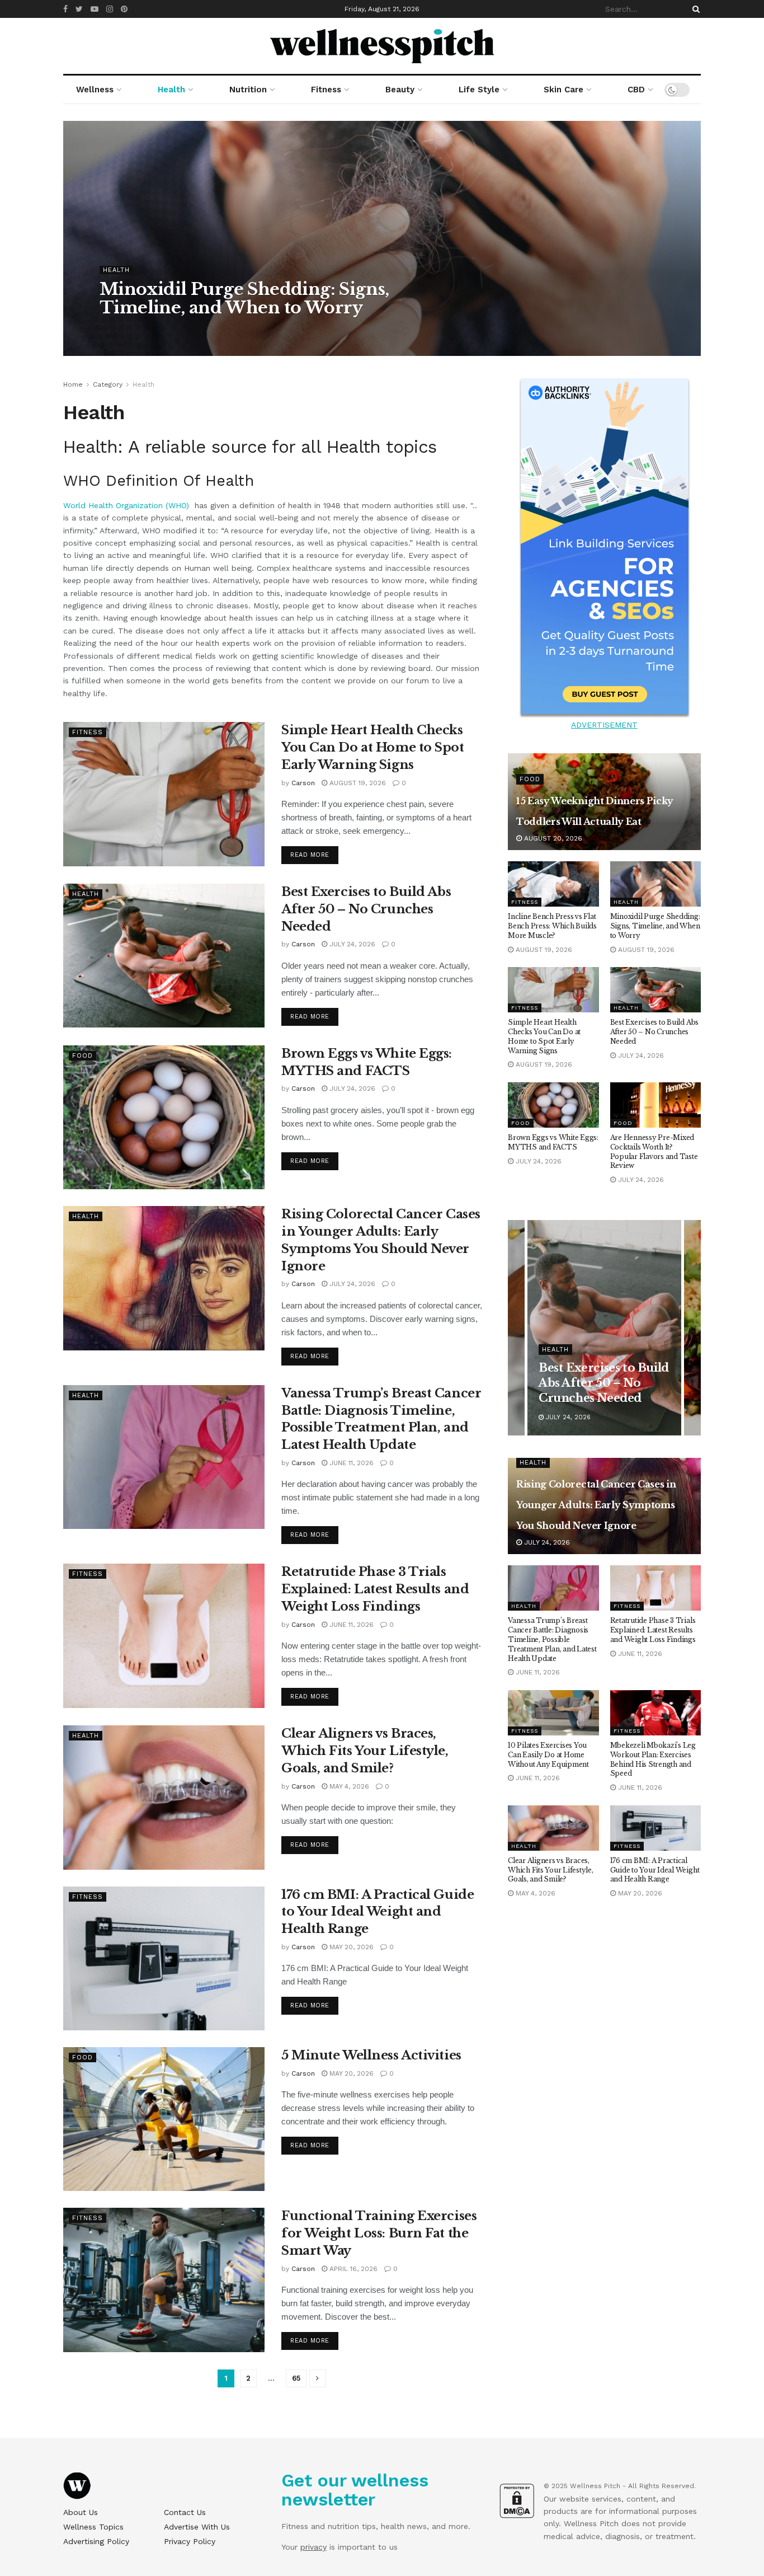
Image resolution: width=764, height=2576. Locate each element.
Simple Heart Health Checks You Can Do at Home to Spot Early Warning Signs (373, 747)
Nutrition (248, 90)
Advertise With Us (197, 2527)
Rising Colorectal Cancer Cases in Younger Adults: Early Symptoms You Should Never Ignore (596, 1505)
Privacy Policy (190, 2541)
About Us (81, 2512)
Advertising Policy (96, 2541)
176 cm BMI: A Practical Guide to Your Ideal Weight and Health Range (378, 1912)
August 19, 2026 (175, 330)
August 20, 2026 (552, 838)
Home (73, 384)
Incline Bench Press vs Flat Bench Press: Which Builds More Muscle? (552, 926)
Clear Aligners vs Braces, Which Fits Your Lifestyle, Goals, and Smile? (365, 1751)
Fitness (326, 90)
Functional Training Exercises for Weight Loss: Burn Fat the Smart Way (379, 2233)
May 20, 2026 (350, 1947)
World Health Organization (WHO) (128, 505)
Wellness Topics (93, 2527)
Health (171, 90)
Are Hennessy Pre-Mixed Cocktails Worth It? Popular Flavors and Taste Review (654, 1151)
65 (296, 2378)
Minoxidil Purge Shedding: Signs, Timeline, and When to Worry (244, 298)
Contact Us (185, 2512)
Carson (121, 330)
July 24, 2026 (351, 944)
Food (82, 1056)
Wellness (95, 90)
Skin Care (563, 90)
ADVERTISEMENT (604, 725)
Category (108, 384)
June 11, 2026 (350, 1463)
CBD (636, 90)
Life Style (479, 90)
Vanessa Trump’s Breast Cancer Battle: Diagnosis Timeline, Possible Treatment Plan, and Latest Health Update (552, 1639)
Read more (310, 855)
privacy (313, 2547)
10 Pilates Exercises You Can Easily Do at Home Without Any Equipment (548, 1755)
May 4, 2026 (348, 1786)
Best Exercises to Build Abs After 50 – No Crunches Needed (366, 909)
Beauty (400, 90)
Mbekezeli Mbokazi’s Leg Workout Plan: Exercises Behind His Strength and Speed (653, 1759)
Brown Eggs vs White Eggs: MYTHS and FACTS (553, 1142)
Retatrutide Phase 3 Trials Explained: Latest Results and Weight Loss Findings (375, 1589)
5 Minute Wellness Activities (371, 2055)
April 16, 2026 (352, 2269)
